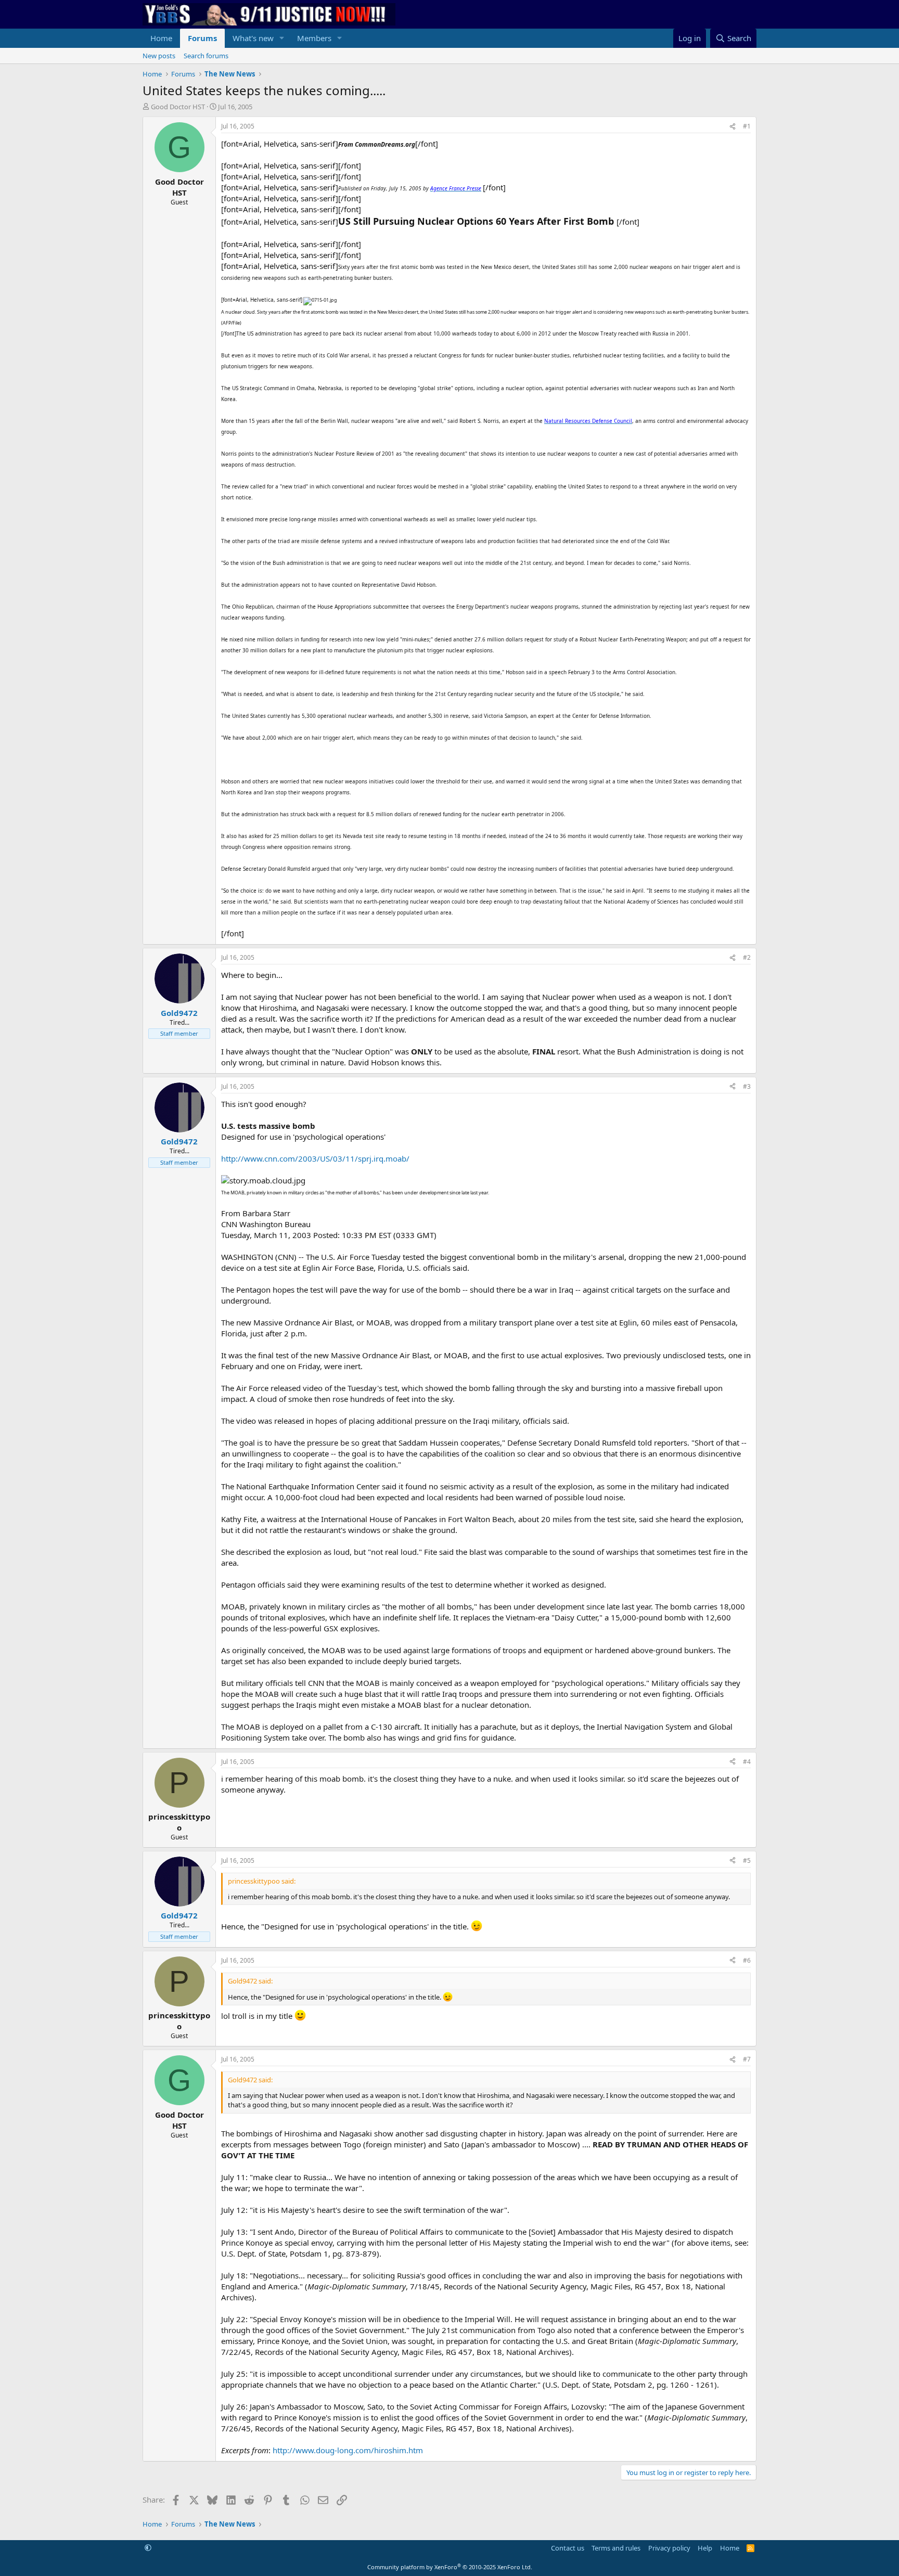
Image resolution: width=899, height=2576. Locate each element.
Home (161, 38)
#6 (747, 1960)
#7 (747, 2059)
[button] (282, 38)
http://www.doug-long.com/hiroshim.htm (348, 2450)
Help (705, 2548)
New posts (159, 56)
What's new (253, 38)
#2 (747, 957)
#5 (747, 1860)
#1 (747, 126)
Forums (202, 38)
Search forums (206, 56)
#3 (747, 1086)
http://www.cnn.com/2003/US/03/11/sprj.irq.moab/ (315, 1158)
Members (314, 38)
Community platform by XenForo (450, 2567)
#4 (747, 1762)
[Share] (733, 127)
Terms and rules (616, 2548)
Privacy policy (669, 2548)
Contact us (568, 2548)
